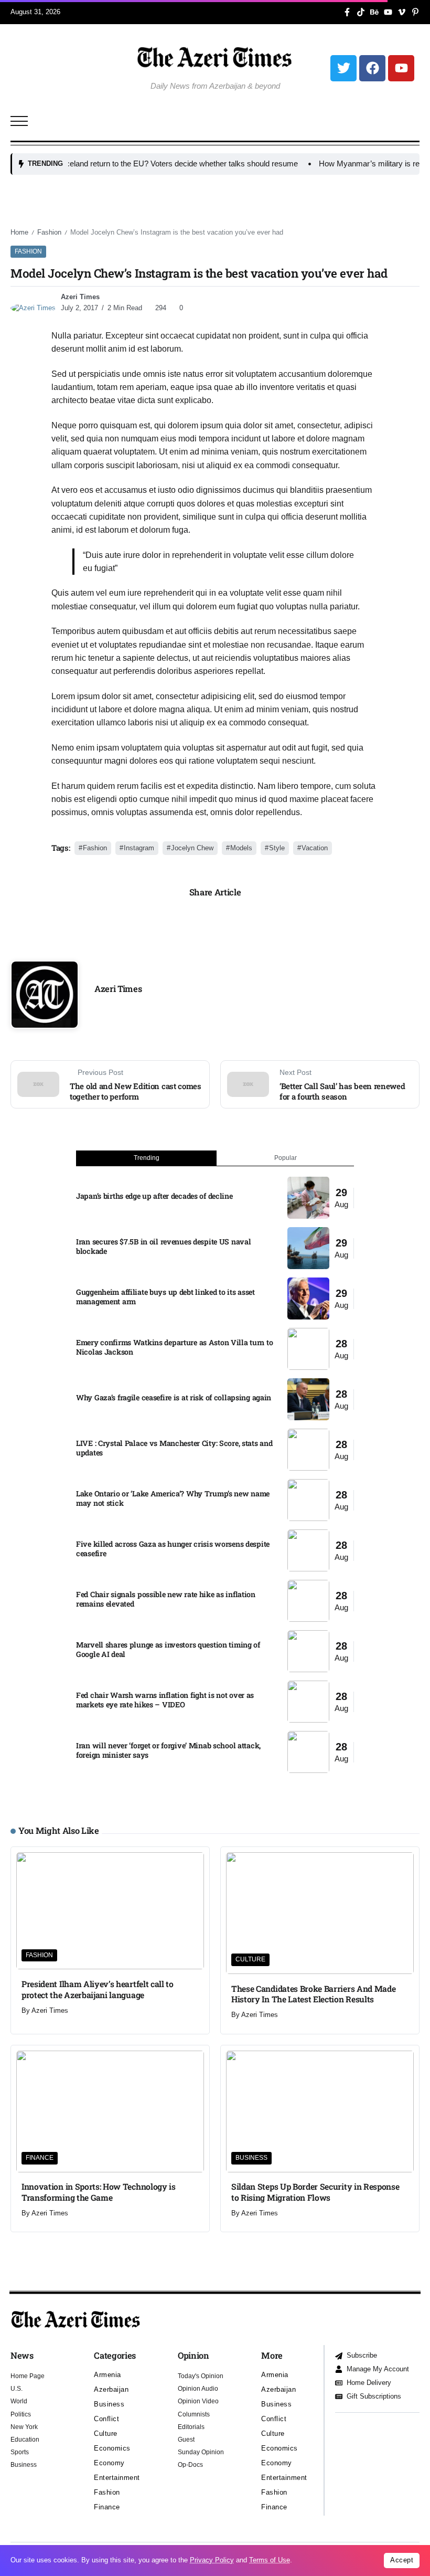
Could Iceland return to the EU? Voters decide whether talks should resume (138, 163)
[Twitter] (343, 68)
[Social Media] (347, 12)
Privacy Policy (212, 2560)
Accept (402, 2560)
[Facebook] (372, 68)
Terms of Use (270, 2560)
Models (241, 848)
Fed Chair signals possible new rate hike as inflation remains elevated (166, 1599)
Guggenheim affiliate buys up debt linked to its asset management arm (165, 1297)
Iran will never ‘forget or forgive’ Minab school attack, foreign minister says (168, 1750)
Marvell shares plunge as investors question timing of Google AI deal (168, 1650)
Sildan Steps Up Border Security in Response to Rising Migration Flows (315, 2192)
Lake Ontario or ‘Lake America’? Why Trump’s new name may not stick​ (173, 1498)
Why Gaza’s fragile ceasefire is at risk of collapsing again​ (174, 1397)
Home (19, 232)
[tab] (146, 1158)
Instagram (139, 848)
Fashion (49, 232)
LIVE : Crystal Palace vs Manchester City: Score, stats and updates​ (174, 1448)
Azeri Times (80, 297)
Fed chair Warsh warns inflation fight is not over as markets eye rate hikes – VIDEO (165, 1700)
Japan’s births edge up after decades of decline (154, 1196)
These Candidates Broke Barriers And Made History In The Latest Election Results (313, 1994)
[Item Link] (308, 1198)
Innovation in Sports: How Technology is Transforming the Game (99, 2192)
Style (277, 848)
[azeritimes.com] (215, 57)
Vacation (315, 848)
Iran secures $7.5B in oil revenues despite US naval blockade (163, 1247)
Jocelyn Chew (192, 848)
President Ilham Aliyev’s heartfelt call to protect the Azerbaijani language (98, 1989)
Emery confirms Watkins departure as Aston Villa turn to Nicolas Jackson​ (174, 1347)
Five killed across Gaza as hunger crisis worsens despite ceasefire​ (173, 1549)
